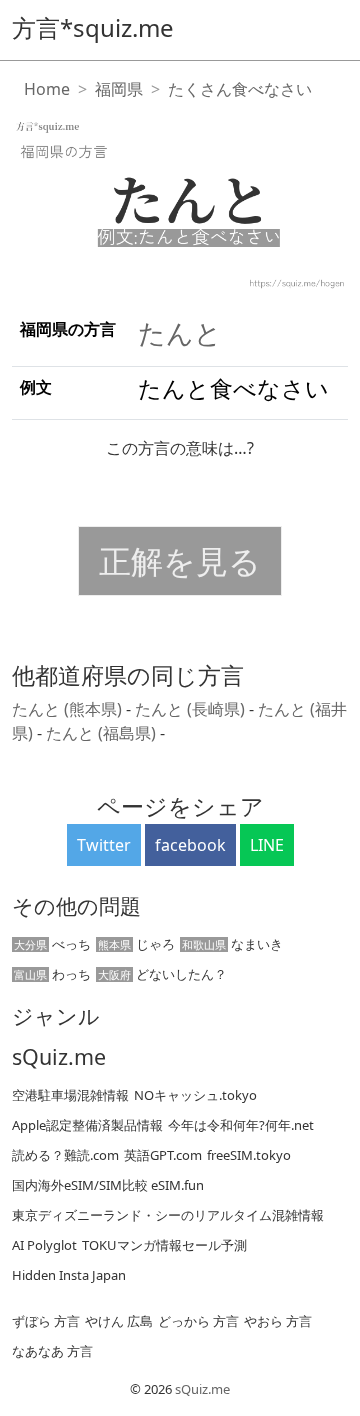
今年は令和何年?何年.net (241, 1125)
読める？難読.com (65, 1155)
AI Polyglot (44, 1245)
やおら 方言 (278, 1321)
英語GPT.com (163, 1155)
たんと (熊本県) (69, 709)
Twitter (104, 845)
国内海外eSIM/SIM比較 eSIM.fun (108, 1185)
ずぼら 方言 (46, 1321)
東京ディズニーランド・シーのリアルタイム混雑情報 (168, 1215)
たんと (180, 332)
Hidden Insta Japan (69, 1275)
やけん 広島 (119, 1321)
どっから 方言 (198, 1321)
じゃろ (136, 944)
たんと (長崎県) (192, 709)
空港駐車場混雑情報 (70, 1095)
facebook (190, 845)
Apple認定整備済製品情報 (87, 1125)
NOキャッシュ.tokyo (195, 1095)
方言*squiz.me (93, 27)
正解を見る (180, 560)
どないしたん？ (162, 974)
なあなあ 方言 (52, 1351)
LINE (267, 845)
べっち (52, 944)
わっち (52, 974)
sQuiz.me (59, 1057)
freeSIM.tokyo (249, 1155)
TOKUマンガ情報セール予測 (164, 1245)
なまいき (232, 944)
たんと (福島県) (103, 733)
